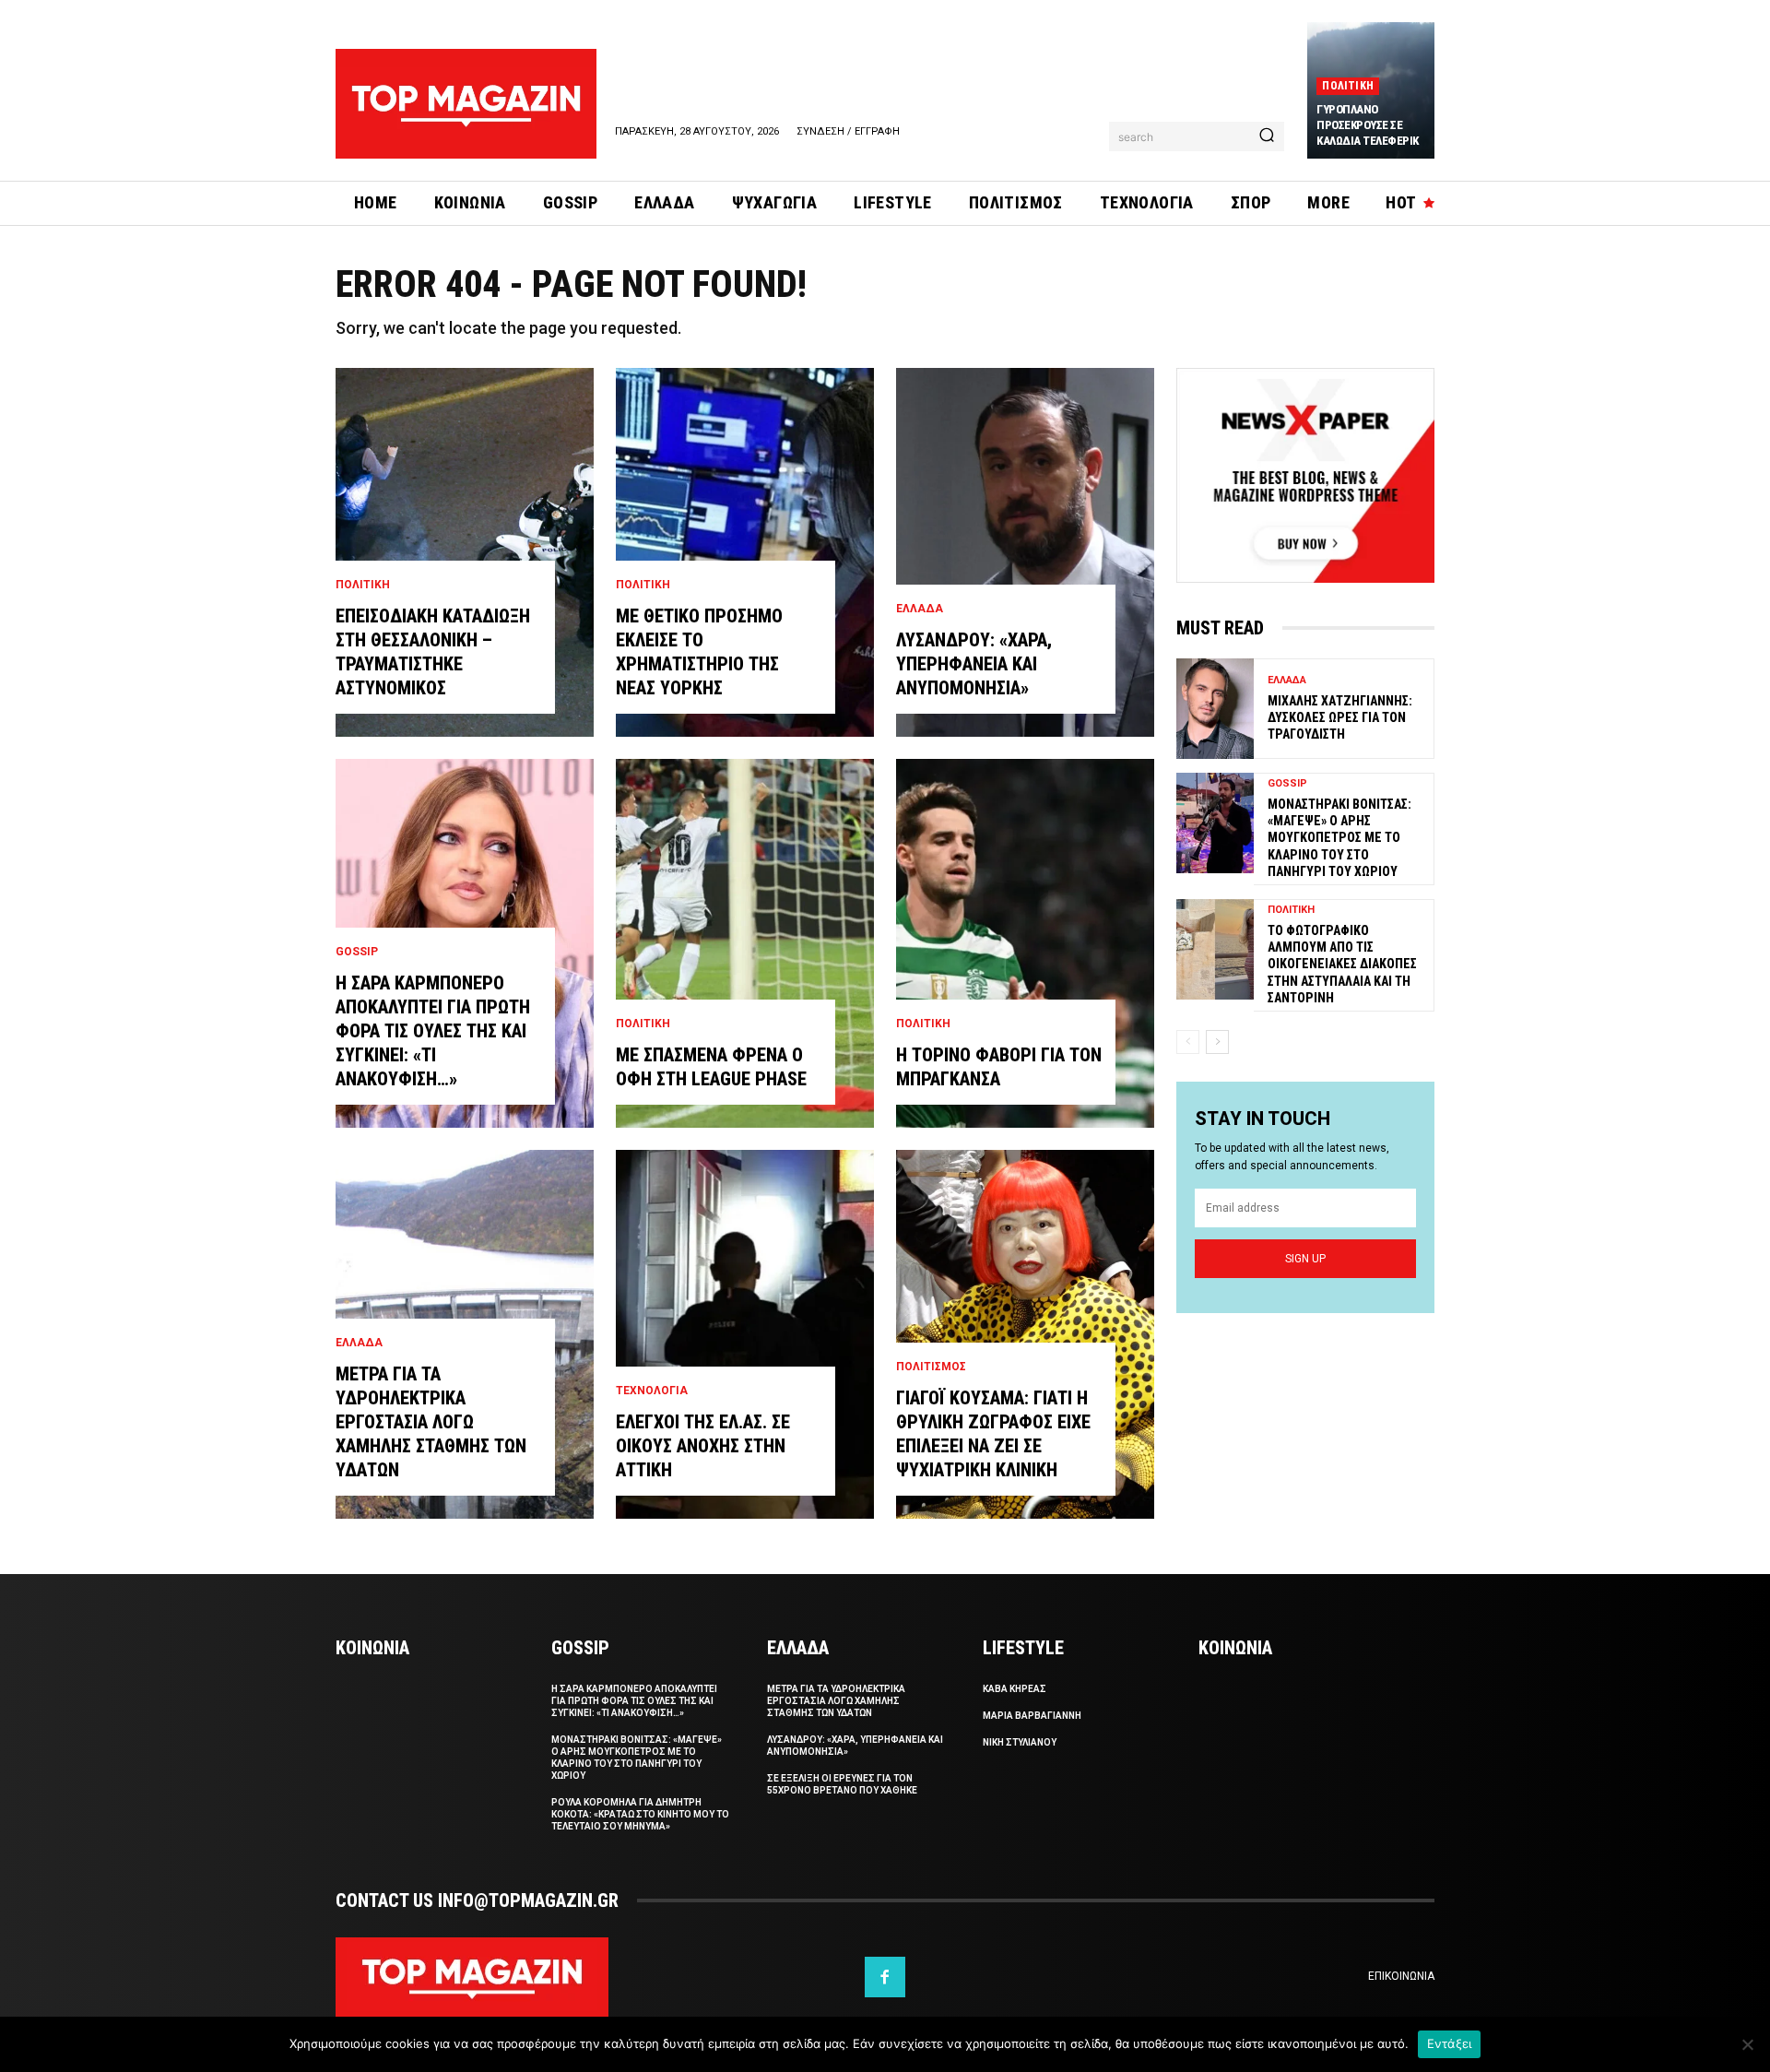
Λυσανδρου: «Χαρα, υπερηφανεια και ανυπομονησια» (974, 664)
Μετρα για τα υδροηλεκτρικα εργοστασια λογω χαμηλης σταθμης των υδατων (431, 1422)
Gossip (357, 952)
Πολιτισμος (931, 1367)
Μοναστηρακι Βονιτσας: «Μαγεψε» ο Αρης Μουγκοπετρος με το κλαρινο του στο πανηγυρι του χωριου (1339, 838)
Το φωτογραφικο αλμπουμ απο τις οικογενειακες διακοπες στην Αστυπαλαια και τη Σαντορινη (1342, 964)
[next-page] (1217, 1042)
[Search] (1267, 136)
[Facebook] (885, 1977)
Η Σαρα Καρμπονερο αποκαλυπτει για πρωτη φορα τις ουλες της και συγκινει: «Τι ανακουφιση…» (433, 1031)
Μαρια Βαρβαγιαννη (1032, 1716)
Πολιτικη (1348, 86)
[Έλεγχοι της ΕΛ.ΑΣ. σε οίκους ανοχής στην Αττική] (745, 1334)
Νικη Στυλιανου (1020, 1742)
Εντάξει (1450, 2043)
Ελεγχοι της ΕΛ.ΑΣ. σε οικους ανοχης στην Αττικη (703, 1446)
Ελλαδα (359, 1343)
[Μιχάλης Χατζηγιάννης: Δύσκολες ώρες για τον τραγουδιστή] (1215, 709)
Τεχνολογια (652, 1391)
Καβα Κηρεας (1015, 1689)
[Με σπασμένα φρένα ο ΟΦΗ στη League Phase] (745, 943)
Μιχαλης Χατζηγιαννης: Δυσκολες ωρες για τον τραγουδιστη (1340, 717)
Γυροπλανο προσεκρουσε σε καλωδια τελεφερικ (1368, 125)
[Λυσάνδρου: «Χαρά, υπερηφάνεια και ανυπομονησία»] (1025, 552)
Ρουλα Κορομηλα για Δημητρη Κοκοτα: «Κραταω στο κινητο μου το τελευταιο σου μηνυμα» (640, 1814)
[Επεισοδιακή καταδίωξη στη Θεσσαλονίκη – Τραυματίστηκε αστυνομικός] (465, 552)
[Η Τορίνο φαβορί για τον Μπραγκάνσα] (1025, 943)
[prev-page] (1188, 1042)
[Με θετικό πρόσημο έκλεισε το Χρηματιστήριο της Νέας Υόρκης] (745, 552)
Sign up (1305, 1259)
